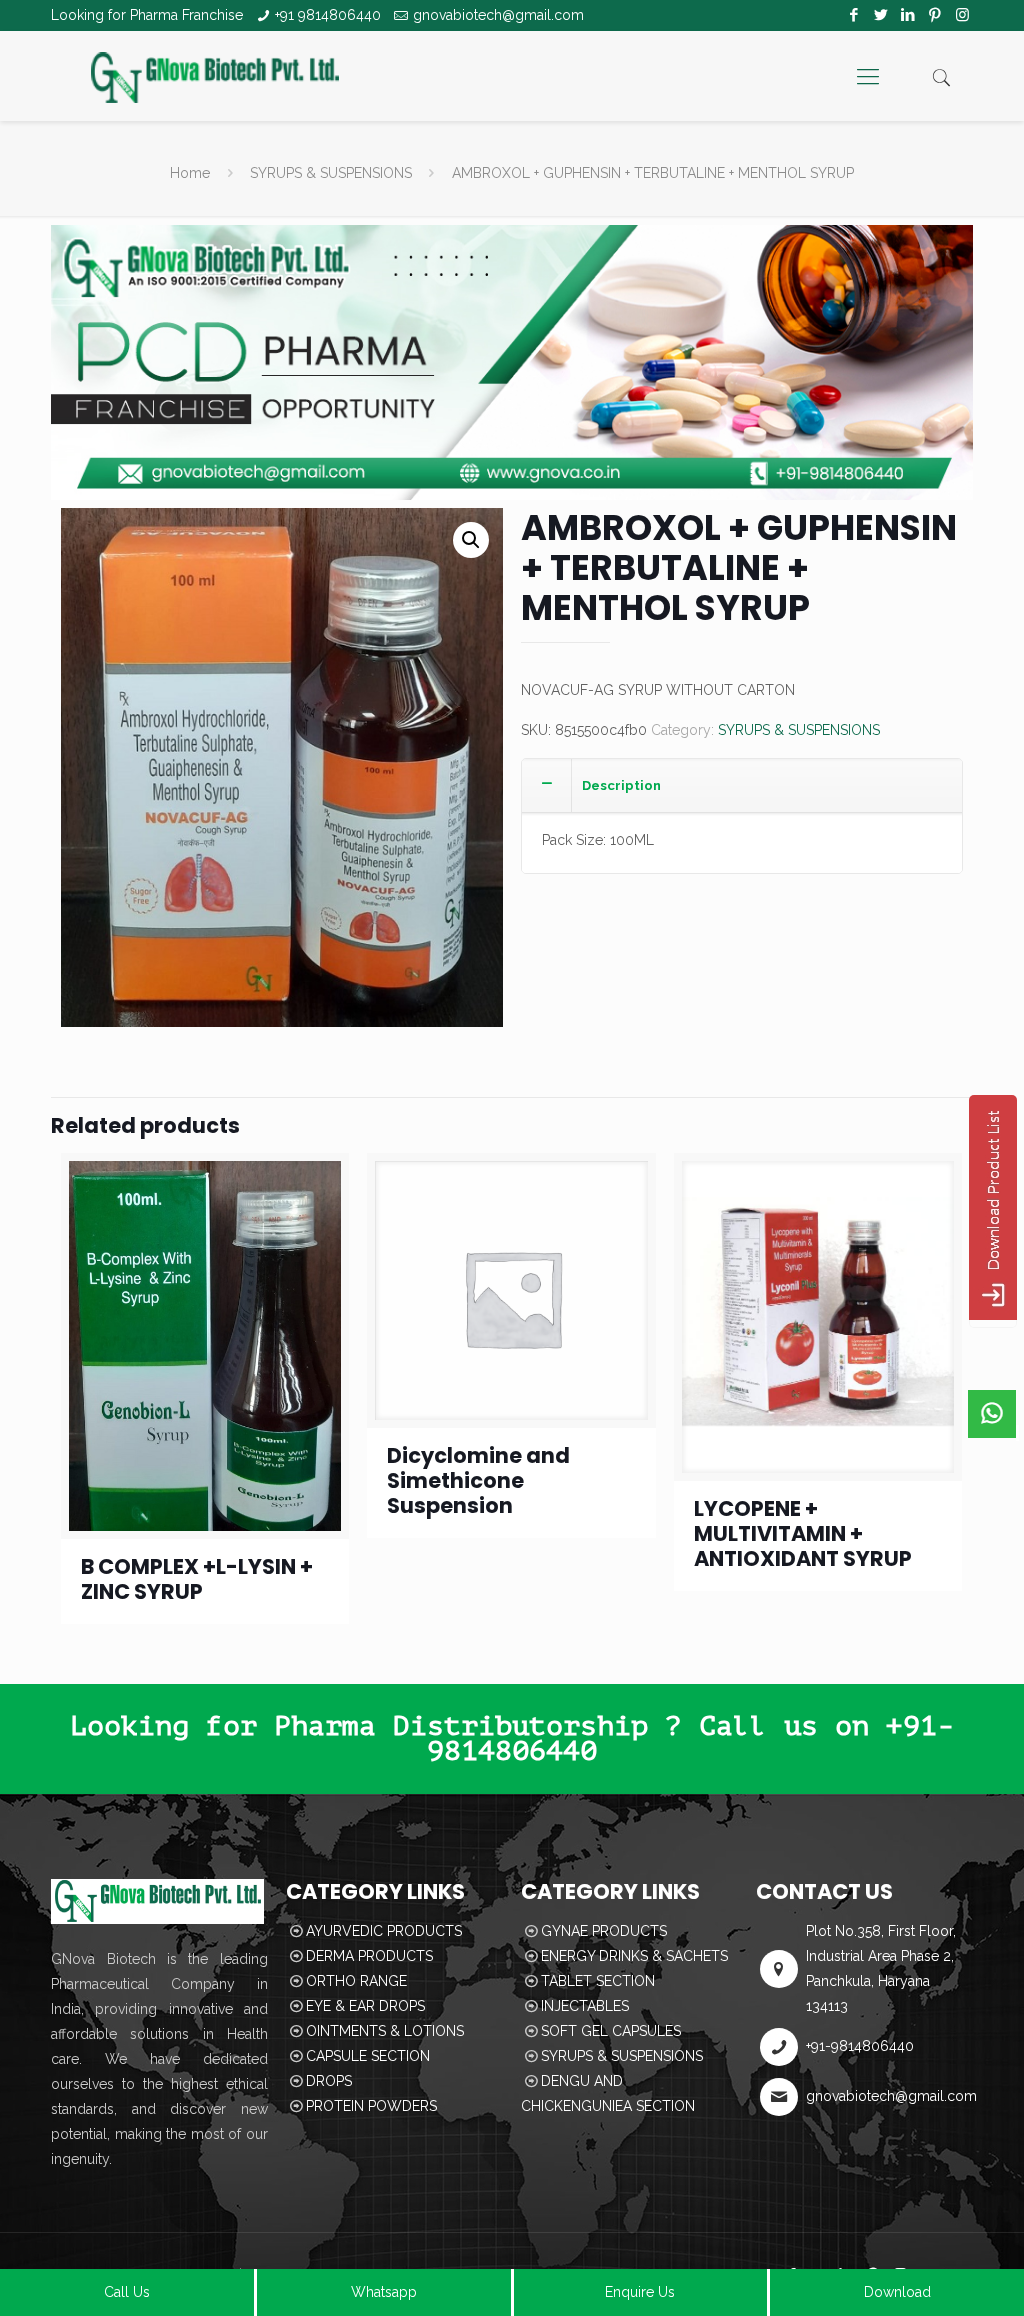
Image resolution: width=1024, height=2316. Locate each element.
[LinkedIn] (908, 15)
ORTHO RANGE (356, 1981)
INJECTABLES (585, 2006)
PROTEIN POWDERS (371, 2106)
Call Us (127, 2292)
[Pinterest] (935, 15)
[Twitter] (881, 15)
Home (190, 173)
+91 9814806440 (328, 15)
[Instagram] (962, 15)
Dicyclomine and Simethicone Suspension (478, 1480)
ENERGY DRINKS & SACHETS (634, 1956)
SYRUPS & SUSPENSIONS (331, 173)
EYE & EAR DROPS (365, 2006)
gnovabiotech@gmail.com (498, 15)
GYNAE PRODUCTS (604, 1931)
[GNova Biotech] (215, 76)
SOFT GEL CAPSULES (611, 2031)
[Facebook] (854, 15)
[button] (471, 540)
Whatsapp (384, 2292)
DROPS (329, 2081)
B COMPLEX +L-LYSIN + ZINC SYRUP (197, 1579)
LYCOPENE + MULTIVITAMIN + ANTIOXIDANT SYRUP (803, 1533)
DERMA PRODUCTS (369, 1956)
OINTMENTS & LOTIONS (385, 2031)
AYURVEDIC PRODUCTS (384, 1931)
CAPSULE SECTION (368, 2056)
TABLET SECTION (598, 1981)
